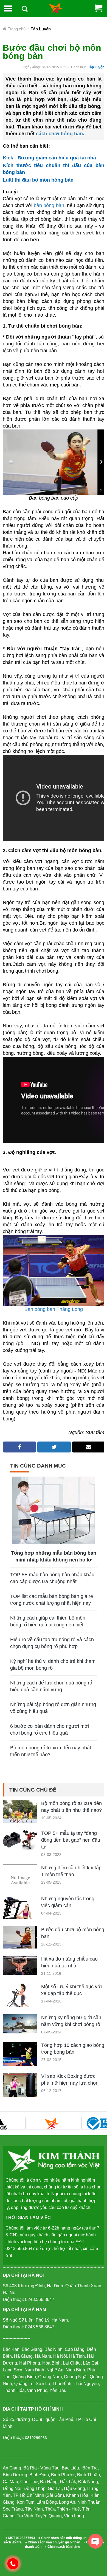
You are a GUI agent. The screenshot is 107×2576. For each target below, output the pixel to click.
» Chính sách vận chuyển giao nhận (53, 2542)
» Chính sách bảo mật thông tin (62, 2538)
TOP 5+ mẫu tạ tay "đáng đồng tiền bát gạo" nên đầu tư (71, 1840)
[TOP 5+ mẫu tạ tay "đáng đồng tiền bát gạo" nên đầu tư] (20, 1839)
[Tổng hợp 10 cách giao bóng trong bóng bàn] (20, 2054)
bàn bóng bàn (49, 205)
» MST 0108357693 (20, 2538)
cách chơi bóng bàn (59, 134)
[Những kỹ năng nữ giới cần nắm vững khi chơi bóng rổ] (20, 2023)
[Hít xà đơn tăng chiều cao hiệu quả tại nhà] (20, 1965)
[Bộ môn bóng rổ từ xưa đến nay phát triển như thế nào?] (20, 1811)
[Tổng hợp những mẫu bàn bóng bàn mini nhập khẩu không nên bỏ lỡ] (54, 1510)
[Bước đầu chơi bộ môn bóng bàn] (20, 1937)
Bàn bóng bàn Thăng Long (54, 1309)
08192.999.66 (16, 2563)
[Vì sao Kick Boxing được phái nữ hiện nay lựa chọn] (20, 2085)
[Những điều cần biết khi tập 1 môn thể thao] (20, 1882)
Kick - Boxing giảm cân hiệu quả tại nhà (49, 158)
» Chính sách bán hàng (62, 2547)
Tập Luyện (96, 67)
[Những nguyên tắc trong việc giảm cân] (20, 1912)
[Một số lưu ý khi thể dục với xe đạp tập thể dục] (20, 2000)
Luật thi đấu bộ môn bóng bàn (38, 180)
